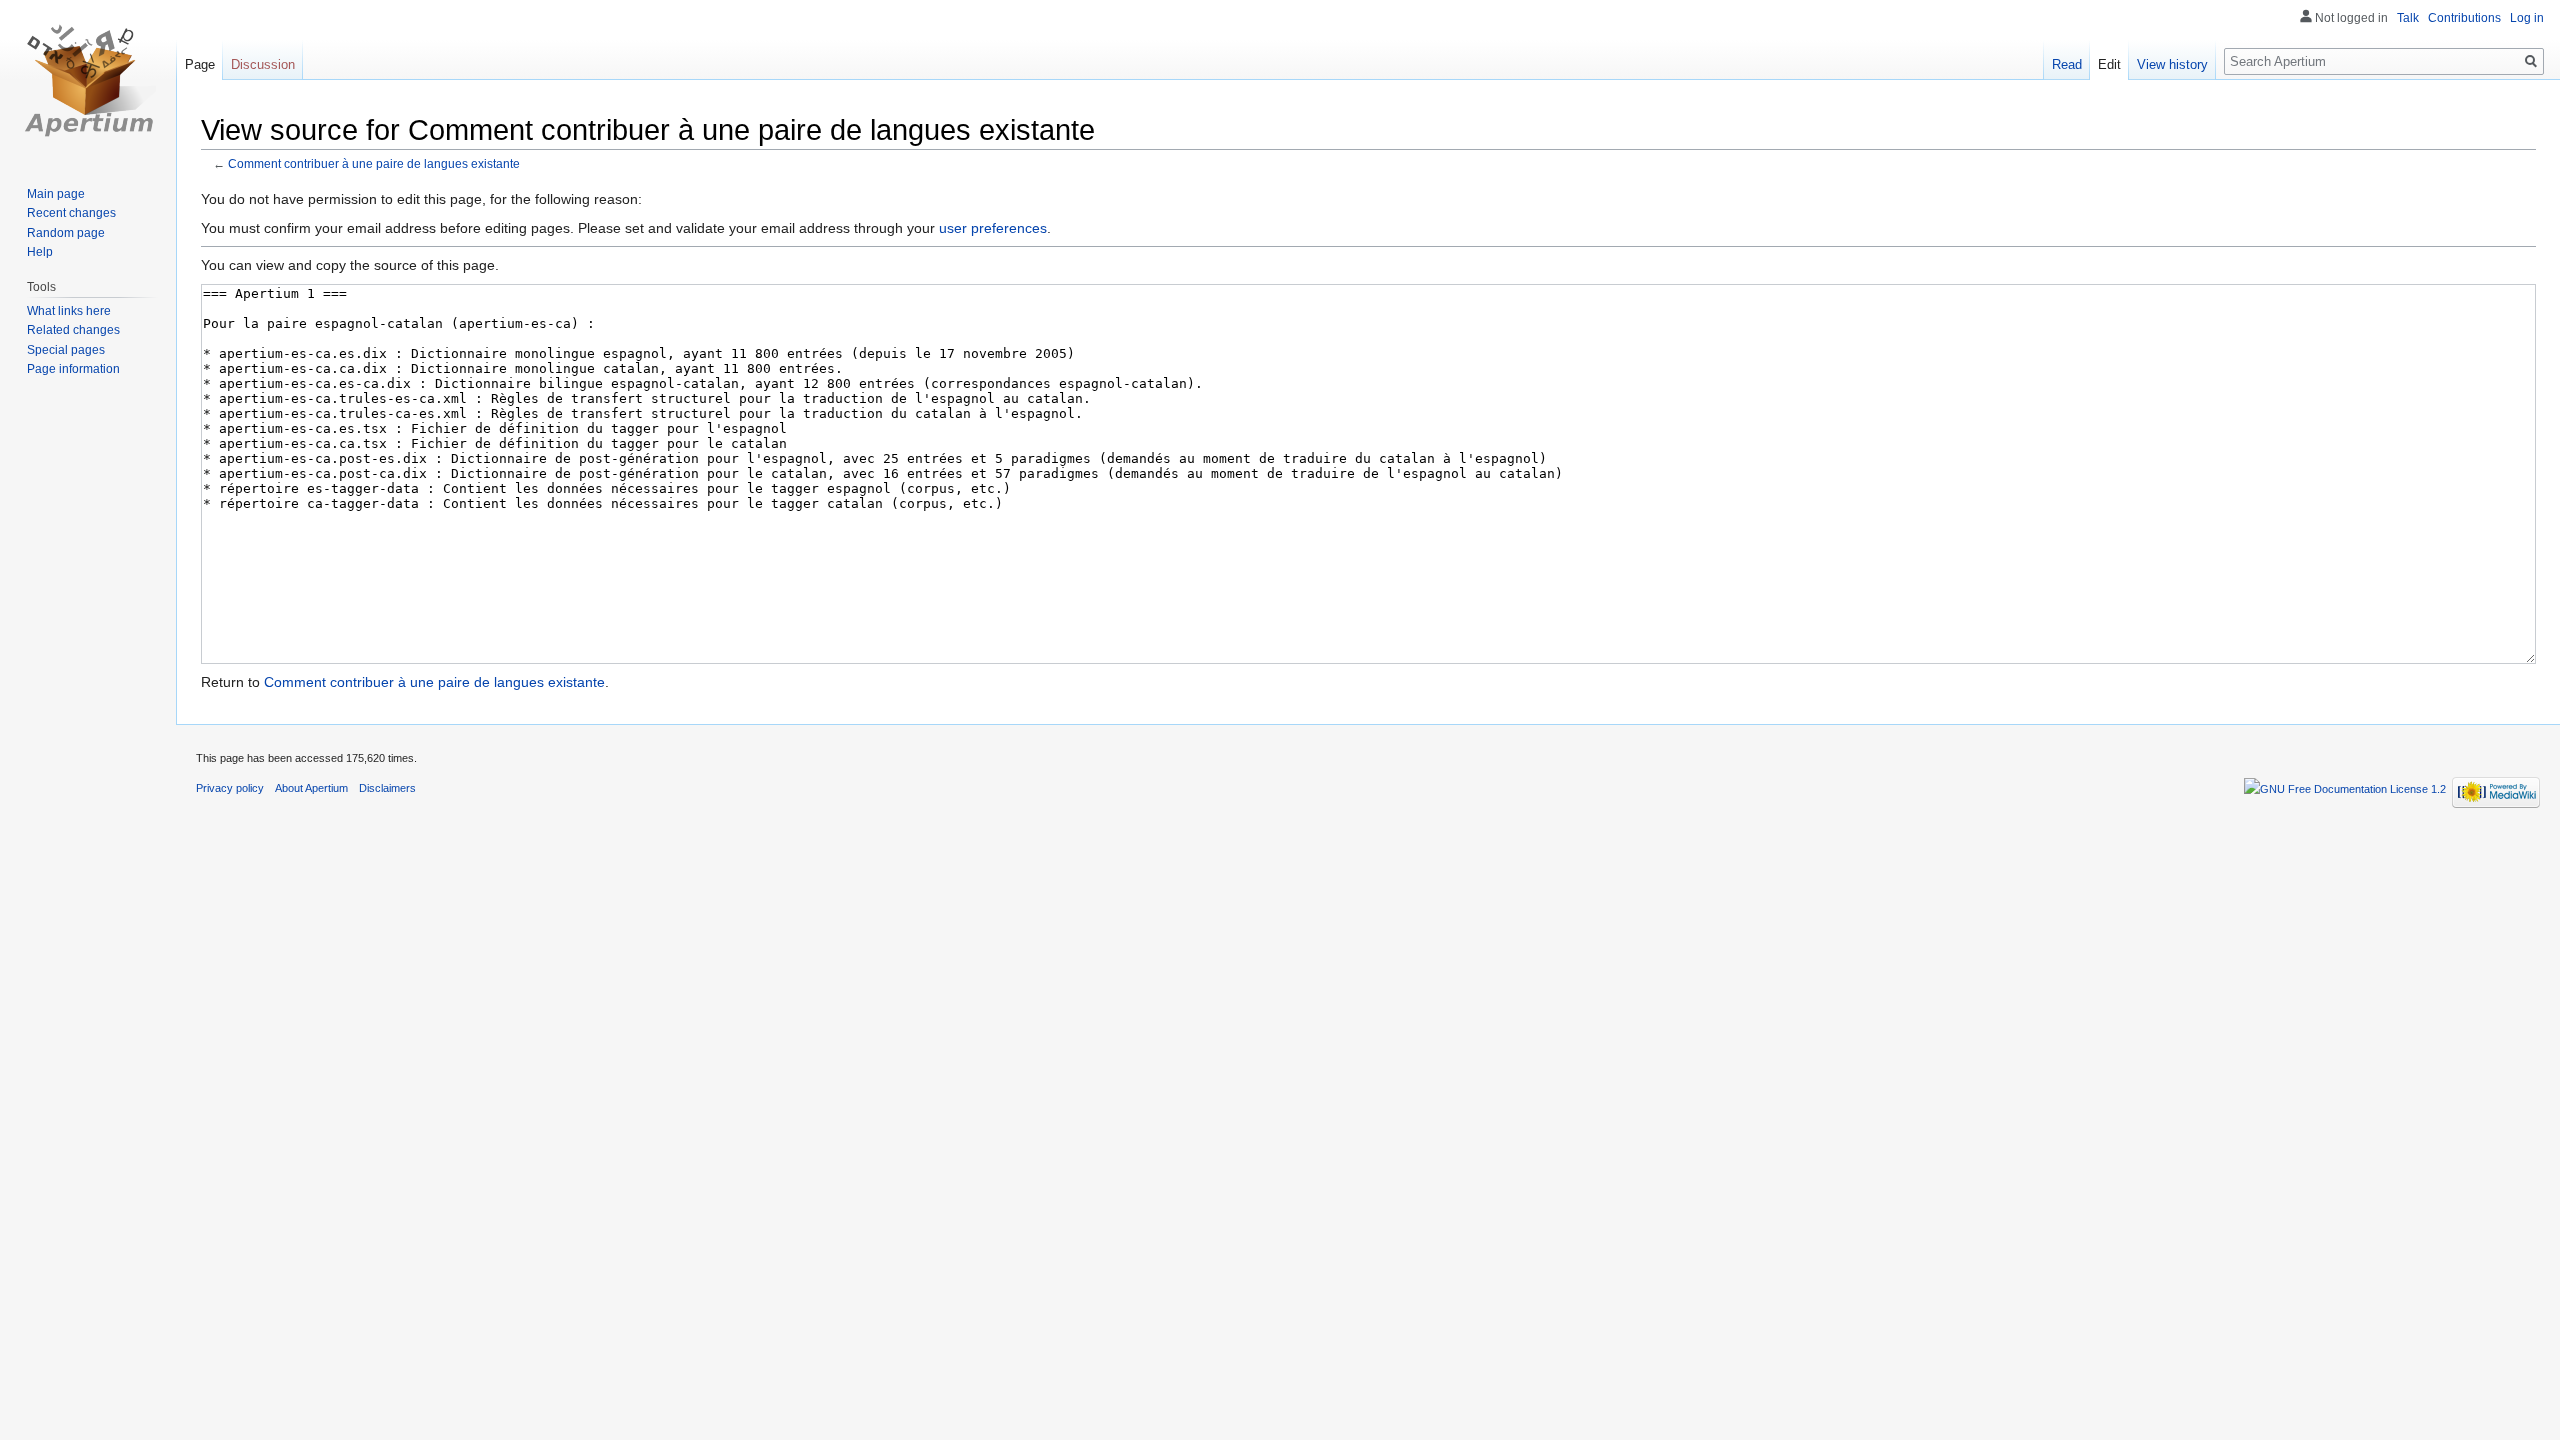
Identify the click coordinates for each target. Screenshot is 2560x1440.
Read (2067, 64)
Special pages (66, 350)
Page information (73, 369)
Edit (2109, 64)
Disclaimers (387, 788)
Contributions (2464, 18)
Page (200, 64)
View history (2172, 64)
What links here (69, 311)
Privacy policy (230, 788)
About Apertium (311, 788)
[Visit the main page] (88, 80)
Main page (56, 194)
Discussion (263, 64)
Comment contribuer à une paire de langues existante (374, 163)
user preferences (993, 228)
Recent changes (71, 213)
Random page (66, 233)
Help (40, 252)
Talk (2408, 18)
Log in (2527, 18)
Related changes (73, 330)
